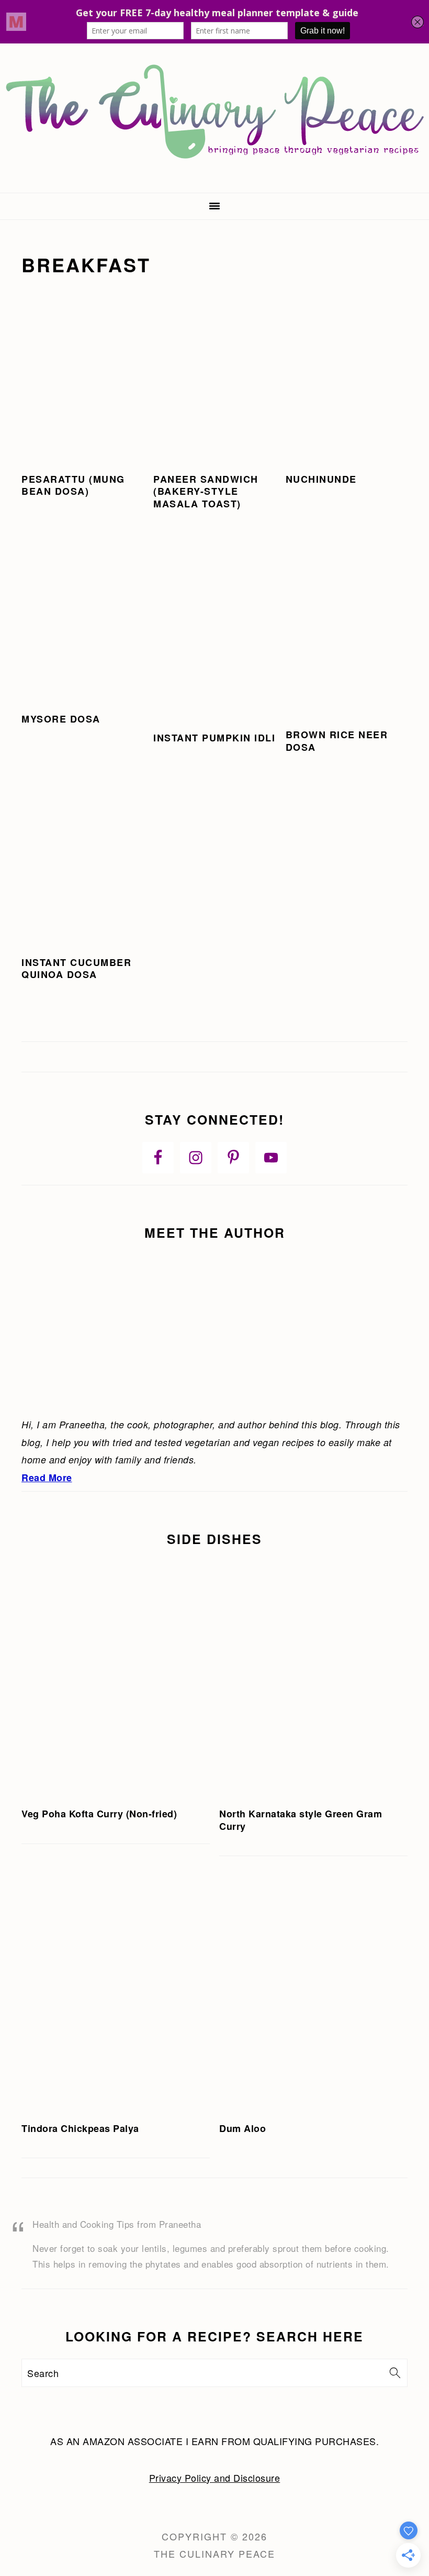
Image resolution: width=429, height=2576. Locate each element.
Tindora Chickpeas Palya (80, 2128)
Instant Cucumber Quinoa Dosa (76, 968)
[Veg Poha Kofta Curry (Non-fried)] (116, 1679)
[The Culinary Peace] (214, 180)
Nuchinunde (321, 479)
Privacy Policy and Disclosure (215, 2478)
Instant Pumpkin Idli (214, 738)
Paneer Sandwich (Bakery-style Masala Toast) (206, 491)
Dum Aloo (242, 2128)
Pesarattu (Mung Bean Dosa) (73, 485)
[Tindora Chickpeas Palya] (116, 1993)
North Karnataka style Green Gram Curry (301, 1820)
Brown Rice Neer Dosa (337, 741)
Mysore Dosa (61, 719)
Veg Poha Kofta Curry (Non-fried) (99, 1814)
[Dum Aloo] (313, 1993)
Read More (47, 1478)
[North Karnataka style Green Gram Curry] (313, 1679)
